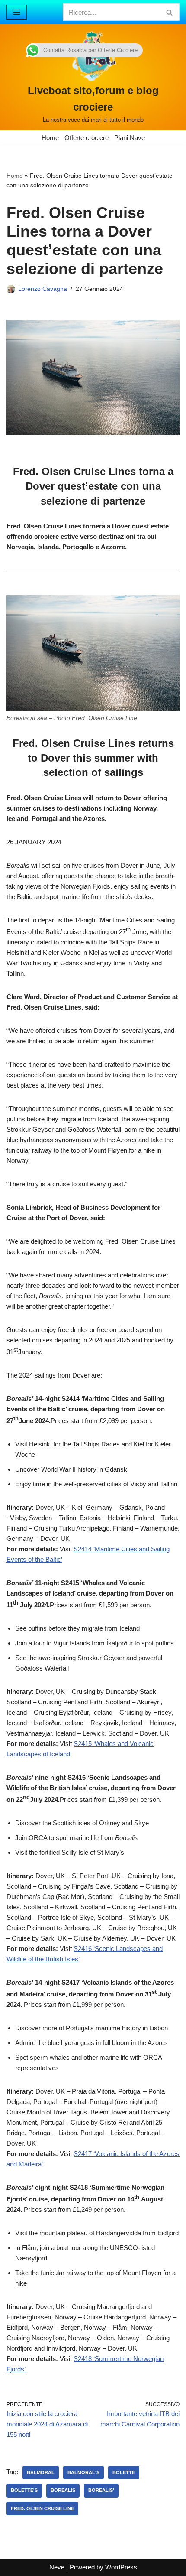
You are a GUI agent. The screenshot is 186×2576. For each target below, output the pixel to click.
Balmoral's (83, 2472)
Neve (57, 2567)
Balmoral (41, 2472)
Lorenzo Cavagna (43, 289)
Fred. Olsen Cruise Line (42, 2508)
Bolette (124, 2472)
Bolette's (24, 2490)
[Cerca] (170, 12)
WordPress (121, 2567)
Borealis (63, 2490)
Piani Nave (130, 138)
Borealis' (101, 2490)
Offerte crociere (87, 138)
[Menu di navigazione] (17, 12)
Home (50, 138)
